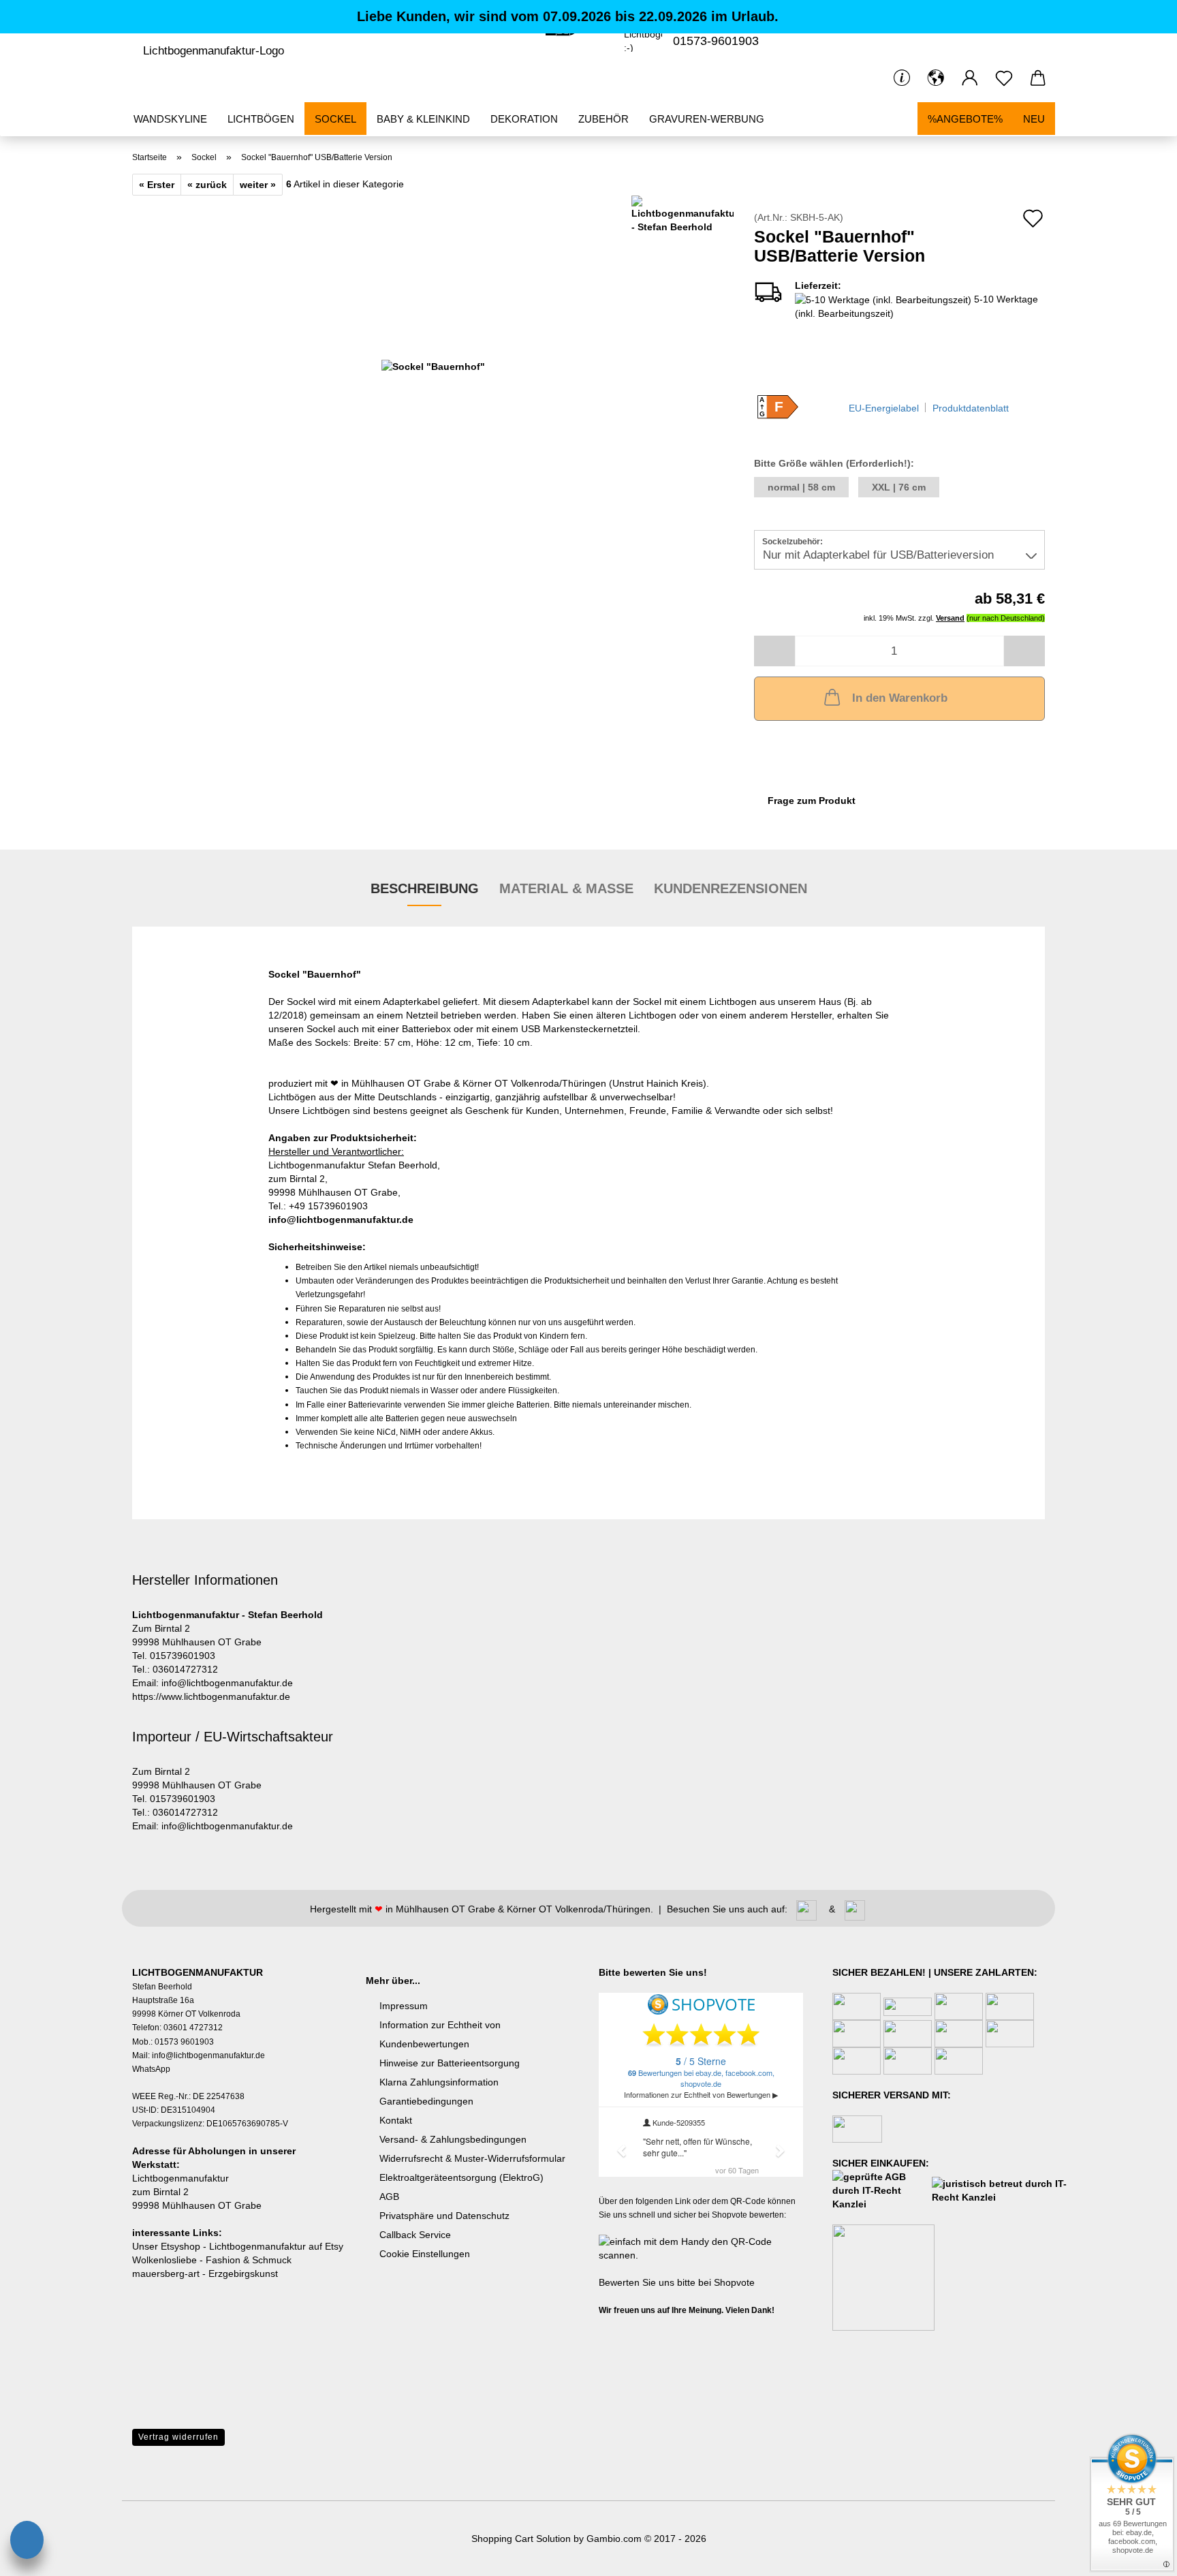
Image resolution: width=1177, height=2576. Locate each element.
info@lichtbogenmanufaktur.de (341, 1220)
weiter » (258, 185)
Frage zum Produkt (812, 801)
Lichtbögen (261, 119)
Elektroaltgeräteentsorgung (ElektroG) (461, 2177)
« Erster (157, 185)
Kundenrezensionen (731, 888)
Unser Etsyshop (166, 2246)
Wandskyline (170, 119)
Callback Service (415, 2235)
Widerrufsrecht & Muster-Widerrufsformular (472, 2158)
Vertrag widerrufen (178, 2437)
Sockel (335, 119)
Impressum (404, 2006)
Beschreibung (425, 888)
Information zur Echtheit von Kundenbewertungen (440, 2034)
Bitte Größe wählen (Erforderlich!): (834, 463)
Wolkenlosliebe (164, 2260)
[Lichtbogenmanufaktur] (213, 51)
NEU (1034, 119)
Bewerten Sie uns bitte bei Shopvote (677, 2282)
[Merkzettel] (1004, 78)
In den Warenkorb (900, 698)
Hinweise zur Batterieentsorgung (450, 2063)
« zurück (207, 185)
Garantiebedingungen (426, 2101)
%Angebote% (965, 119)
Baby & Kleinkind (423, 119)
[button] (936, 78)
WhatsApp (151, 2069)
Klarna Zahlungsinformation (439, 2082)
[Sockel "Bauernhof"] (433, 365)
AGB (389, 2197)
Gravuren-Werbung (707, 119)
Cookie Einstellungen (425, 2254)
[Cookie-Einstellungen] (27, 2542)
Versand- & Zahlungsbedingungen (453, 2139)
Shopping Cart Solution (521, 2539)
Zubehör (603, 119)
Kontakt (396, 2120)
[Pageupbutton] (37, 2504)
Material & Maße (566, 888)
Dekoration (524, 119)
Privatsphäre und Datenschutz (444, 2216)
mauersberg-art (166, 2274)
